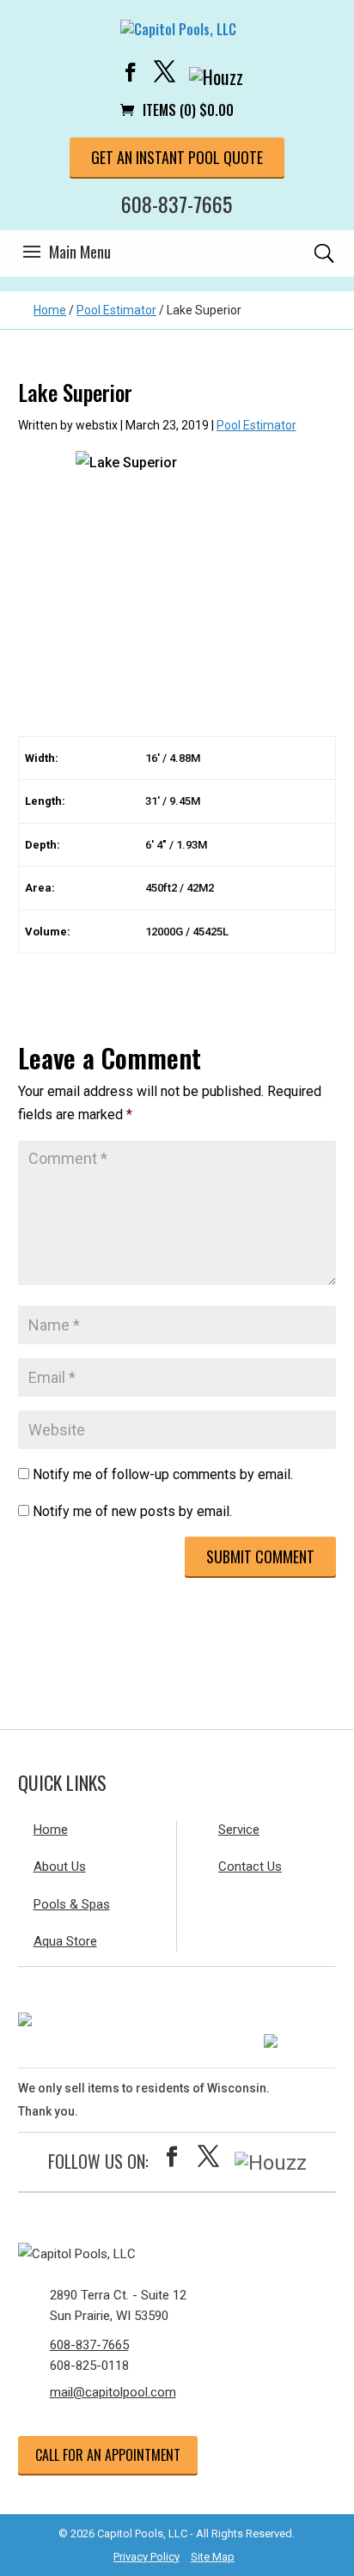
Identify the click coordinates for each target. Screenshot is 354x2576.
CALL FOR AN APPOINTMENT (108, 2455)
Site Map (213, 2557)
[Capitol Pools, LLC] (177, 2254)
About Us (60, 1867)
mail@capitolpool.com (113, 2392)
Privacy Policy (146, 2557)
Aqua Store (65, 1941)
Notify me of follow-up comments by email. (163, 1474)
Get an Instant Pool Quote (177, 157)
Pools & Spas (72, 1904)
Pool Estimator (116, 310)
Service (239, 1830)
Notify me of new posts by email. (132, 1511)
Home (50, 310)
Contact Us (250, 1867)
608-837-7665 (177, 204)
